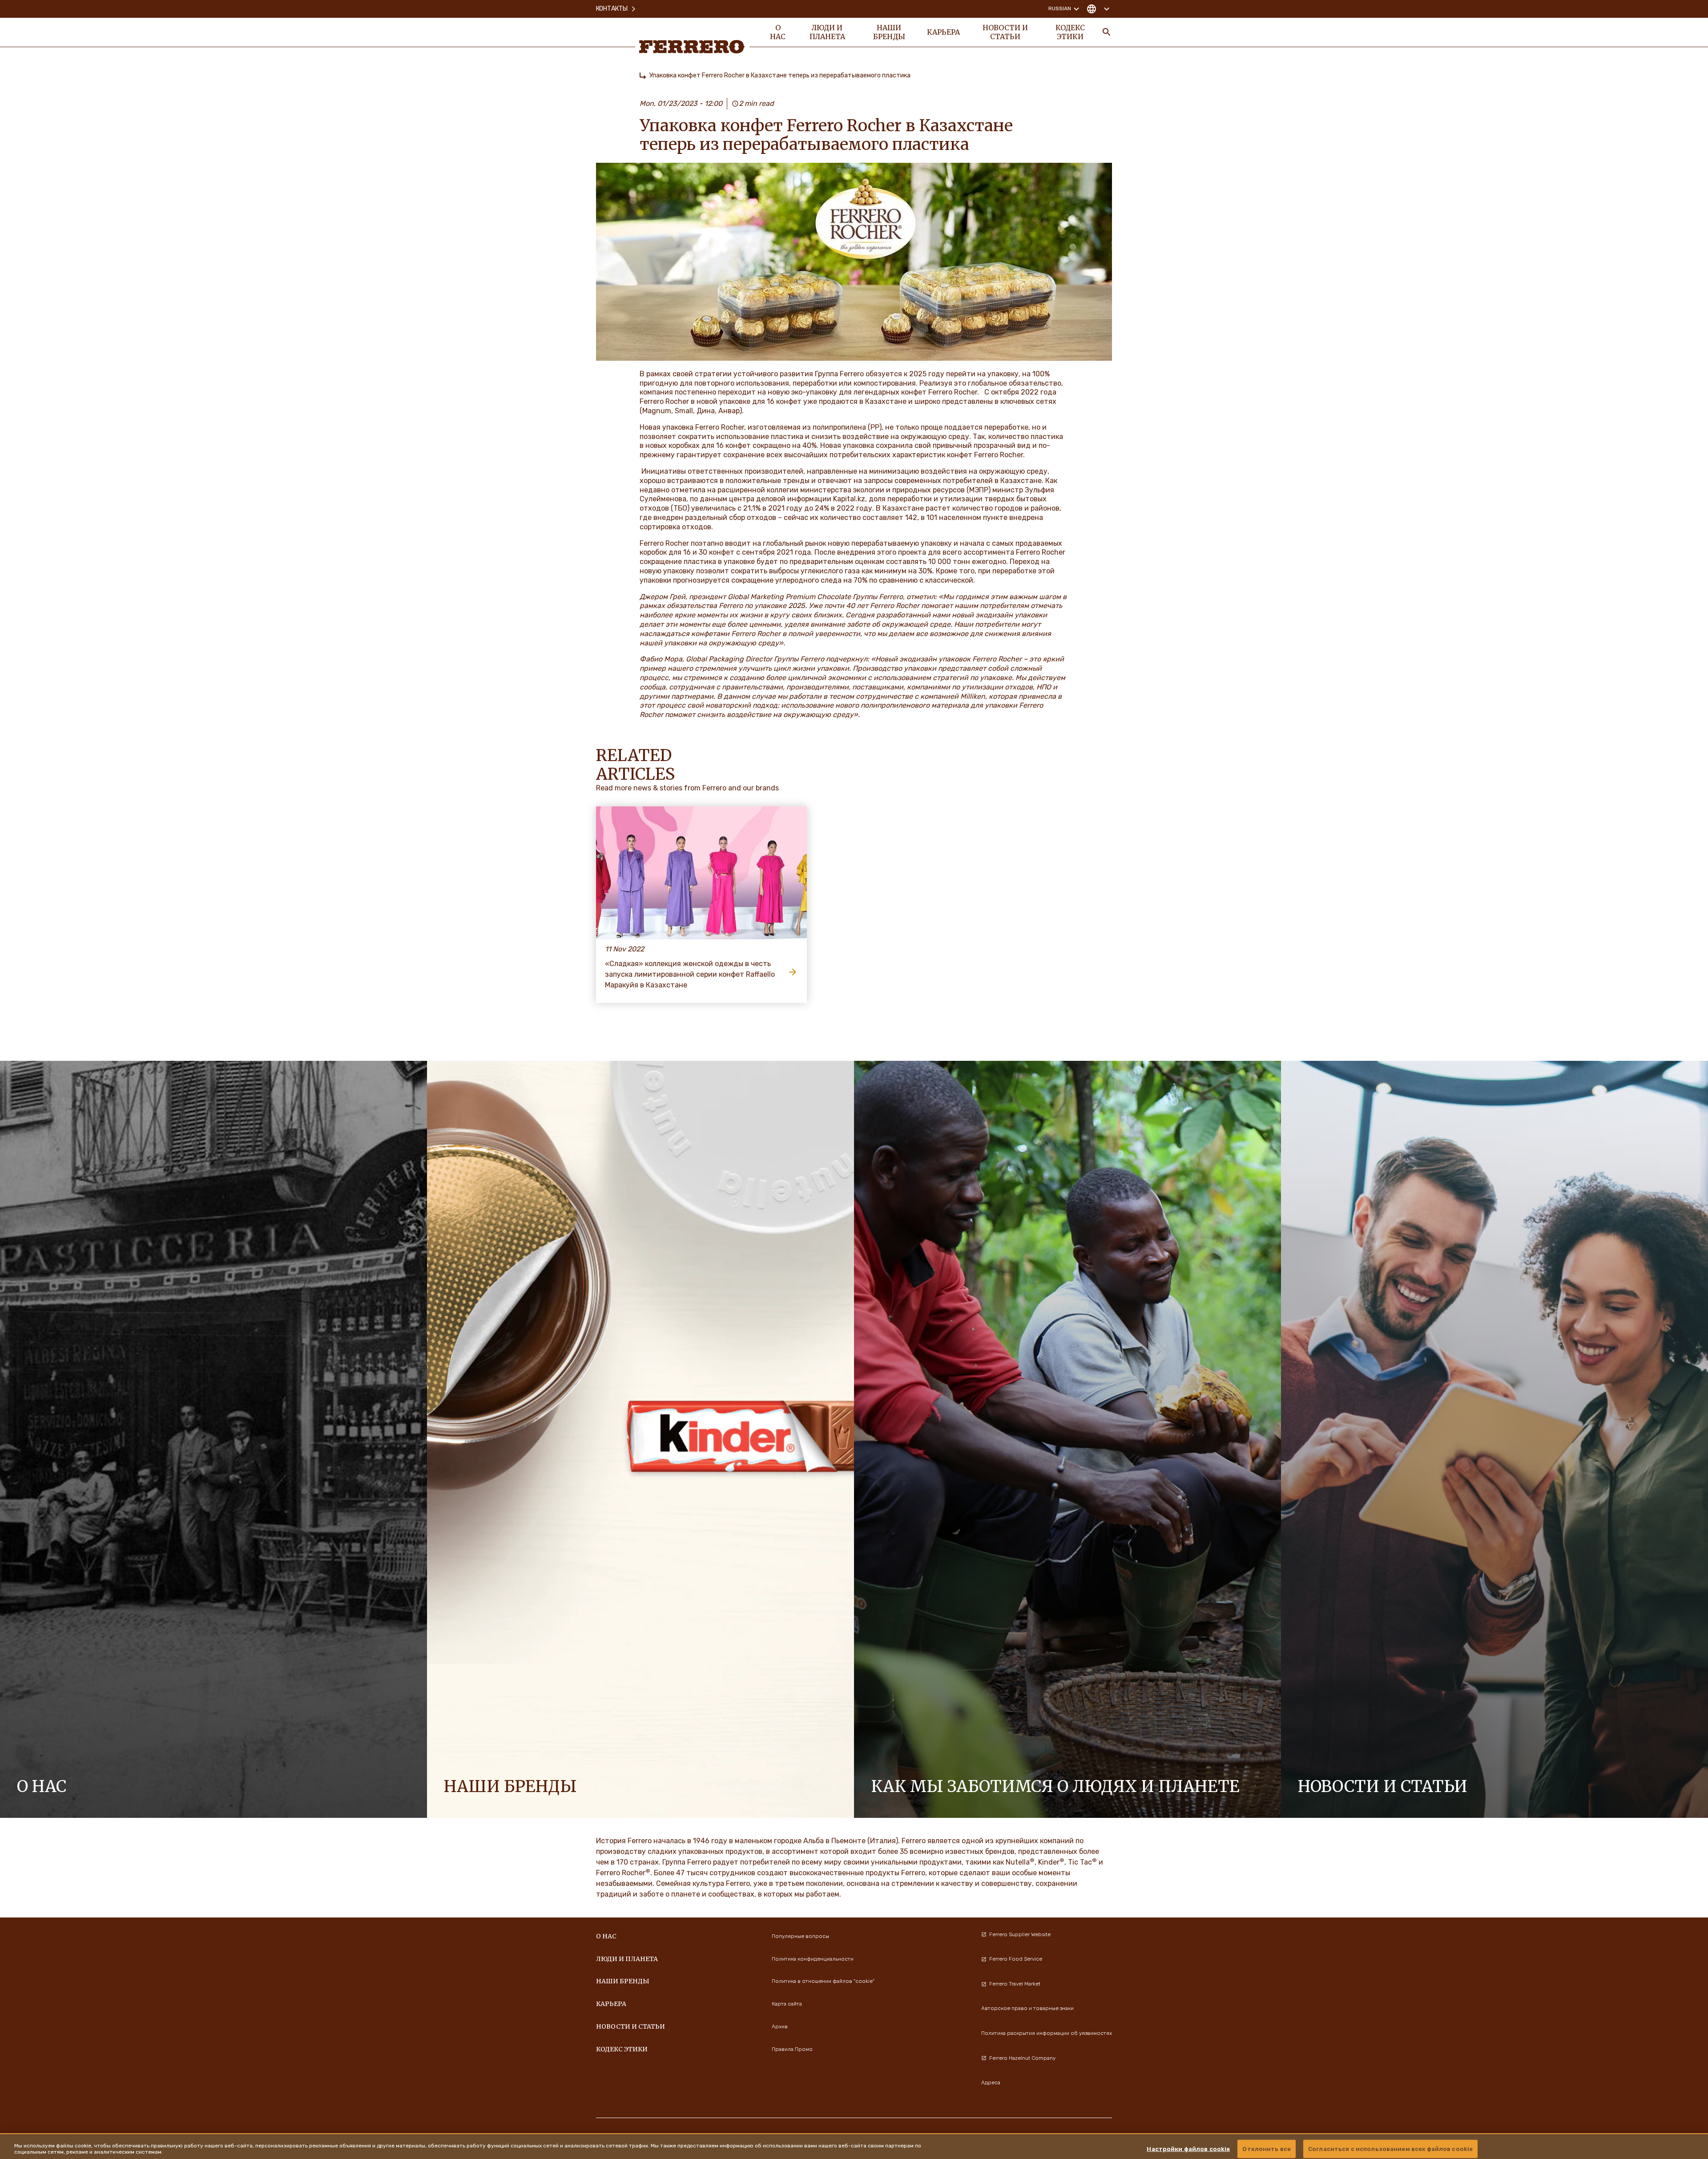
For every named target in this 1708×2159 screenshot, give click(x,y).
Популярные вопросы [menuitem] (800, 1936)
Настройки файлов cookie (1188, 2149)
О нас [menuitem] (778, 32)
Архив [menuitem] (780, 2026)
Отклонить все (1267, 2149)
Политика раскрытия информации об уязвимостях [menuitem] (1047, 2033)
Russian (1060, 8)
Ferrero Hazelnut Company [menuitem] (1022, 2058)
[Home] (643, 76)
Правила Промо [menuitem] (792, 2049)
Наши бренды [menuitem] (889, 32)
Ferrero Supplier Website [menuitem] (1020, 1934)
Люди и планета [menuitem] (827, 32)
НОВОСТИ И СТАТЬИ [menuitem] (1005, 32)
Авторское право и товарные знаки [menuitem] (1027, 2008)
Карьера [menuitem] (943, 32)
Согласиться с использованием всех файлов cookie (1390, 2149)
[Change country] (1098, 9)
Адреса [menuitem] (991, 2082)
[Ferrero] (692, 47)
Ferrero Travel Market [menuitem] (1015, 1984)
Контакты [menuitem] (612, 9)
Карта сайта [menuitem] (787, 2004)
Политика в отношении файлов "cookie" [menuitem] (823, 1981)
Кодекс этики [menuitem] (1070, 32)
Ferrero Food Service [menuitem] (1016, 1959)
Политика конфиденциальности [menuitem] (813, 1959)
